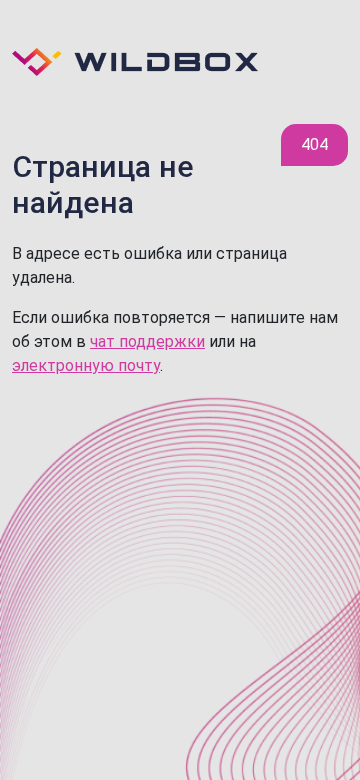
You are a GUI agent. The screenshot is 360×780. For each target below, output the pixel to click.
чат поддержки (147, 341)
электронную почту (86, 365)
